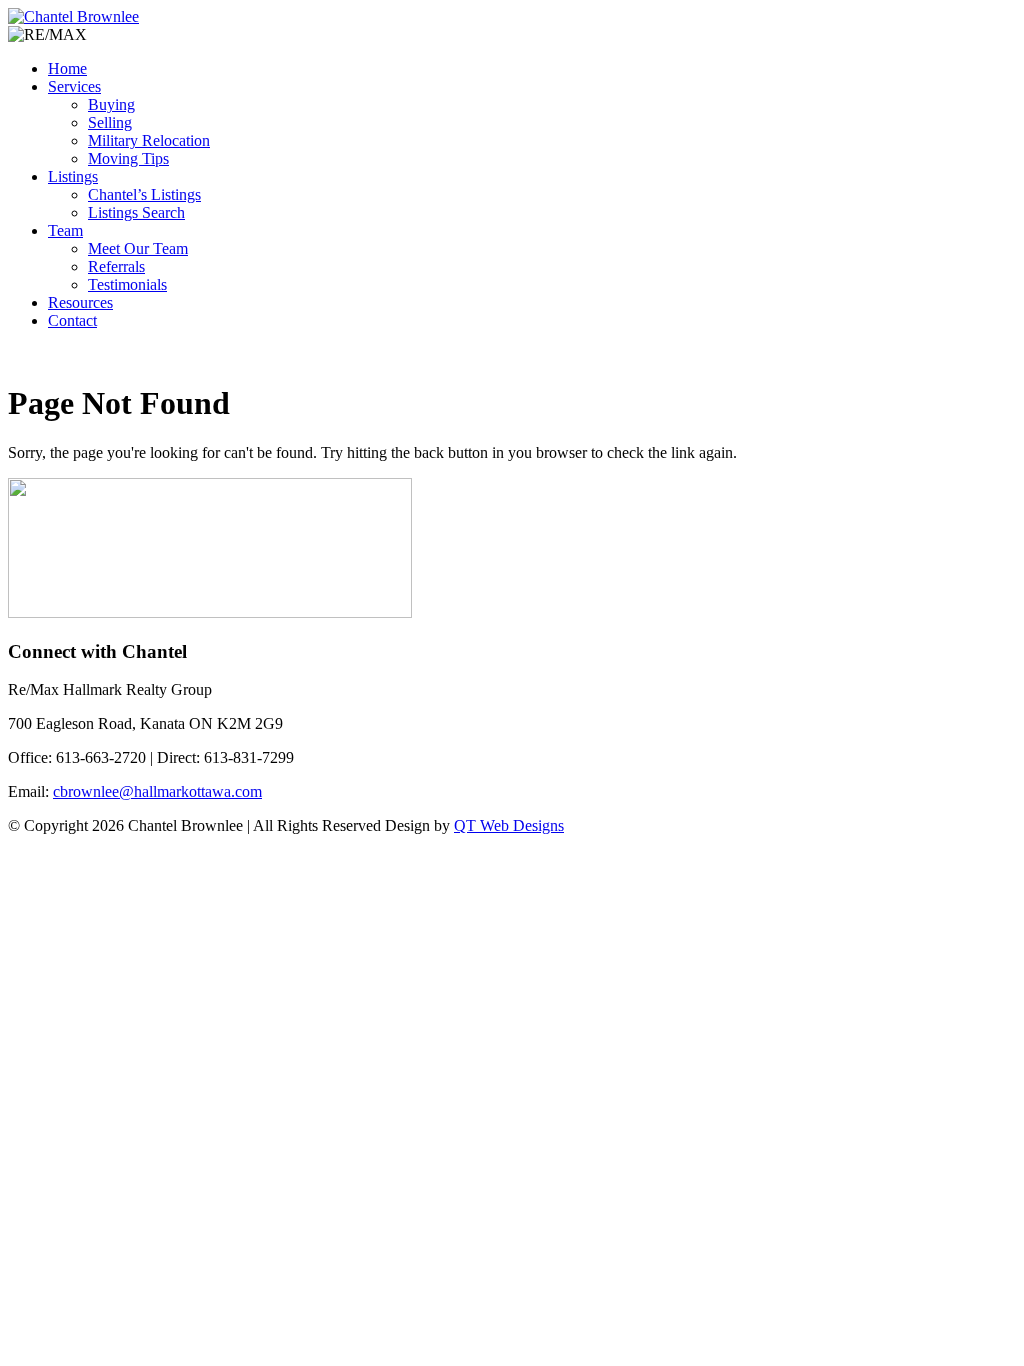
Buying (111, 104)
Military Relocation (149, 140)
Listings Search (136, 212)
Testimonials (127, 284)
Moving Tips (128, 158)
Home (67, 68)
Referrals (116, 266)
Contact (72, 320)
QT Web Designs (509, 825)
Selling (110, 122)
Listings (73, 176)
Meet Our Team (138, 248)
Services (74, 86)
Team (65, 230)
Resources (80, 302)
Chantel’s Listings (144, 194)
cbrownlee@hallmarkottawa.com (157, 791)
